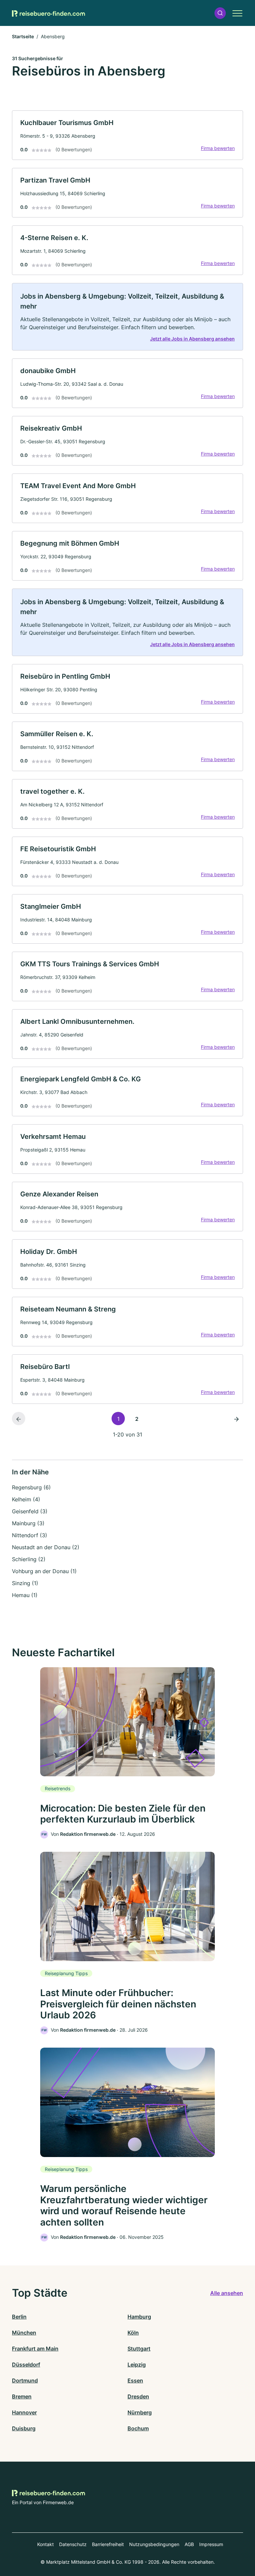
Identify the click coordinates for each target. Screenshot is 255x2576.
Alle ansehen (227, 2293)
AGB (189, 2544)
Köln (133, 2333)
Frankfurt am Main (35, 2349)
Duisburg (24, 2428)
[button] (220, 13)
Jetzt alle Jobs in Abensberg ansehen (192, 339)
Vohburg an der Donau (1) (44, 1571)
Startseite (23, 36)
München (24, 2333)
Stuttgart (139, 2349)
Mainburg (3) (28, 1523)
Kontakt (45, 2544)
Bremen (22, 2396)
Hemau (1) (25, 1595)
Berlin (19, 2317)
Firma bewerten (218, 148)
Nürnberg (140, 2412)
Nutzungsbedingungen (154, 2544)
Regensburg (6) (31, 1487)
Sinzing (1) (25, 1583)
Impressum (211, 2544)
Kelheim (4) (26, 1499)
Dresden (138, 2396)
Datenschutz (73, 2544)
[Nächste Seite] (236, 1419)
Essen (135, 2380)
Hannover (24, 2412)
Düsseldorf (26, 2365)
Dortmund (25, 2380)
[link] (127, 135)
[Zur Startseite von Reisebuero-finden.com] (48, 13)
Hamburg (139, 2317)
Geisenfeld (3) (30, 1511)
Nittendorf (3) (30, 1535)
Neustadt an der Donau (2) (46, 1547)
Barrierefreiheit (108, 2544)
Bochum (138, 2428)
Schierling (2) (29, 1559)
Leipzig (137, 2365)
